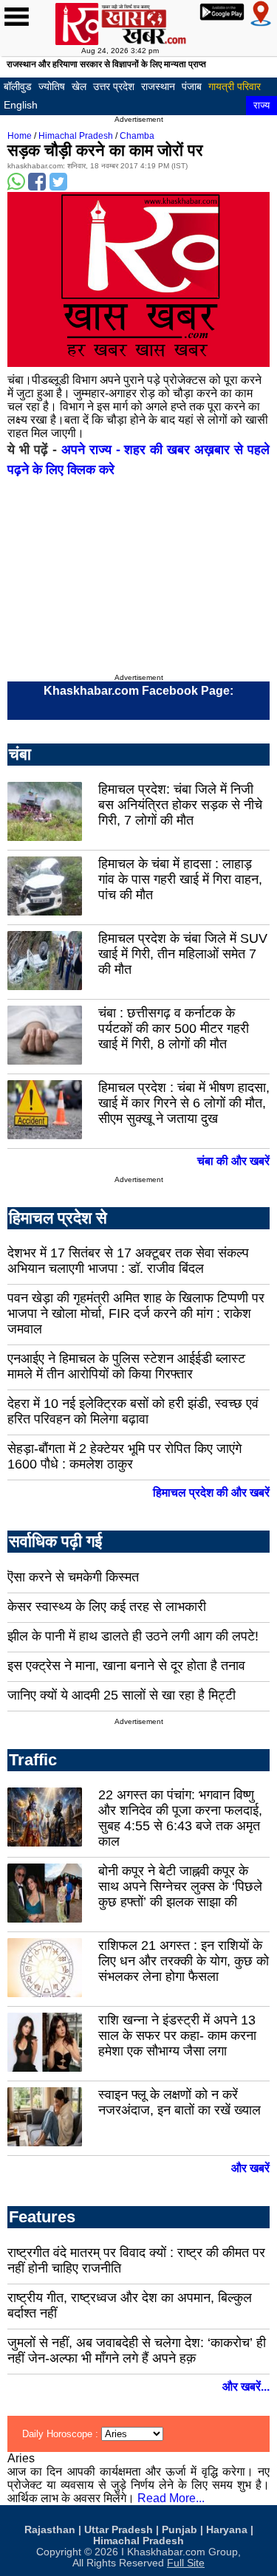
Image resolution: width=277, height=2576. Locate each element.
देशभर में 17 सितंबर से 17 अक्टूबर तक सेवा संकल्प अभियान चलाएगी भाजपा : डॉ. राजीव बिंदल (128, 1261)
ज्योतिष (52, 86)
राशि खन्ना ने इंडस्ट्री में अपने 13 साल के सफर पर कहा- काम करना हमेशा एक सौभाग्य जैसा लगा (177, 2036)
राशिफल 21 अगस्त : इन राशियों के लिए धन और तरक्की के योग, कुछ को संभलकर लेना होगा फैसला (184, 1961)
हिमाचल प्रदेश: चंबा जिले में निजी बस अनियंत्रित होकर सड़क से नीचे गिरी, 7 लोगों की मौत (180, 805)
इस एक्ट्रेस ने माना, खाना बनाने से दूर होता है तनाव (126, 1666)
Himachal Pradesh (76, 136)
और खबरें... (246, 2387)
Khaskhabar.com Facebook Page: (138, 691)
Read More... (171, 2498)
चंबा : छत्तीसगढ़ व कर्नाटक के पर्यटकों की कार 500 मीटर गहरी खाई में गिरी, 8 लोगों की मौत (174, 1028)
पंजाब (192, 86)
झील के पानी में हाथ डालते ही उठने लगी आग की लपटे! (133, 1636)
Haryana (227, 2530)
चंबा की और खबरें (233, 1161)
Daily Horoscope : (62, 2434)
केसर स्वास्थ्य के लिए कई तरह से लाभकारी (107, 1607)
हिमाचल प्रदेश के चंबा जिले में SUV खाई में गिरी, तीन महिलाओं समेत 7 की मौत (183, 954)
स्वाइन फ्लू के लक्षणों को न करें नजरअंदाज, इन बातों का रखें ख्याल (179, 2102)
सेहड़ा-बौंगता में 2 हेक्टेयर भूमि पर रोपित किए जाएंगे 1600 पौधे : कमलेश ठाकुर (124, 1456)
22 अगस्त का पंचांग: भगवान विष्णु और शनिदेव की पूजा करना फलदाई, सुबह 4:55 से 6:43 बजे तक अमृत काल (180, 1818)
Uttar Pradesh (119, 2530)
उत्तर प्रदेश (114, 86)
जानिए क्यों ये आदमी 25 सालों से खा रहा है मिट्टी (122, 1695)
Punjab (179, 2530)
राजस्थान (158, 86)
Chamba (137, 136)
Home (20, 136)
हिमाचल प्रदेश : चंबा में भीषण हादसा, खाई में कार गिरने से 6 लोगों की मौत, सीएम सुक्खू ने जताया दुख (184, 1103)
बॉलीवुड (18, 86)
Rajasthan (50, 2530)
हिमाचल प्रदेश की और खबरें (211, 1493)
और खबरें (250, 2168)
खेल (79, 86)
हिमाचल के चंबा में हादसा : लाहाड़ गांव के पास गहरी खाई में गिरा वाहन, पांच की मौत (180, 879)
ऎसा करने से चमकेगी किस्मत (73, 1577)
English (21, 105)
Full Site (186, 2563)
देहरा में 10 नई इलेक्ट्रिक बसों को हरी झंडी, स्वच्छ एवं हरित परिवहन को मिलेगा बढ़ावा (133, 1411)
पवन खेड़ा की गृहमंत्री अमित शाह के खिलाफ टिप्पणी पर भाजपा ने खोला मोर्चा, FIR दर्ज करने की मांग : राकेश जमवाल (136, 1313)
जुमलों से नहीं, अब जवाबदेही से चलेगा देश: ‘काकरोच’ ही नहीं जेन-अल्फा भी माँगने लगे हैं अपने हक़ (137, 2350)
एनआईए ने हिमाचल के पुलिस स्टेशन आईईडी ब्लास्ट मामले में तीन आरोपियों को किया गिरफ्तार (126, 1366)
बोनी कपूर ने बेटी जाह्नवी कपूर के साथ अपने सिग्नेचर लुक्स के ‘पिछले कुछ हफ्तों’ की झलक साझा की (180, 1886)
